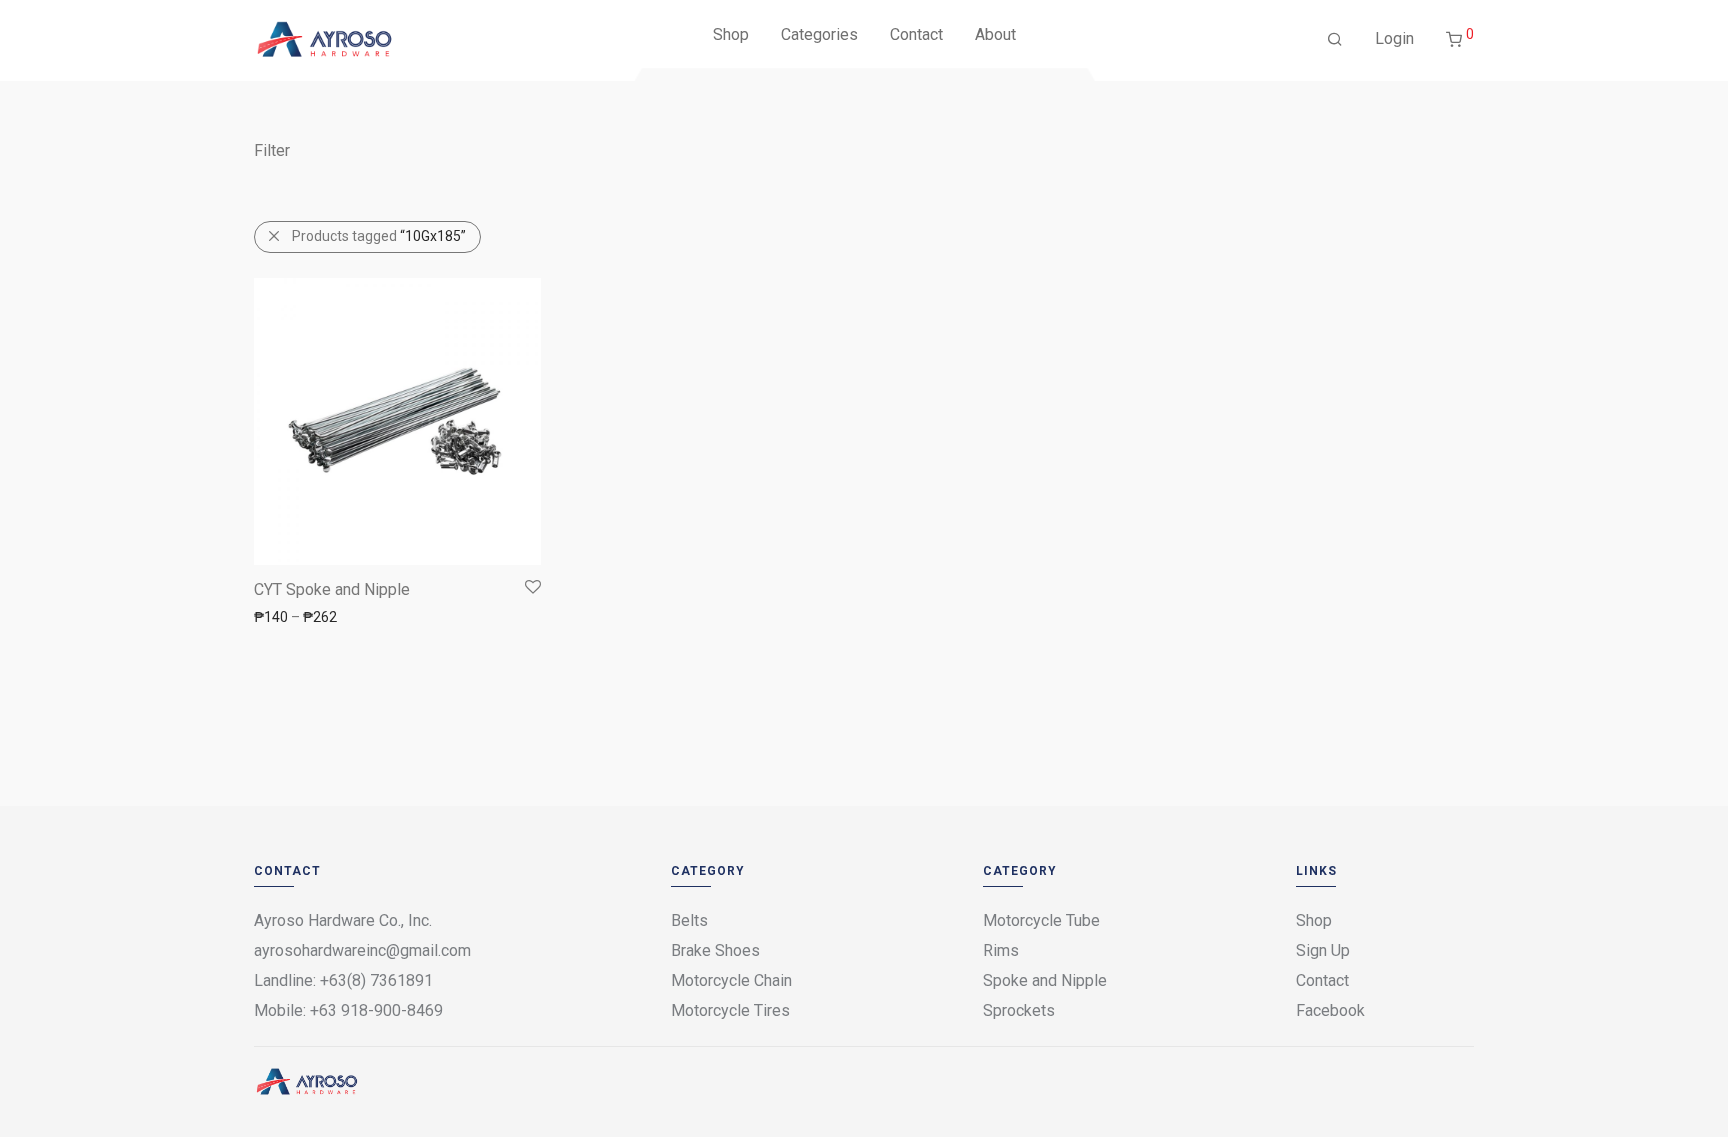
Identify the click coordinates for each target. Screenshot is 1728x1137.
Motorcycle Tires (730, 1010)
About (995, 34)
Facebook (1330, 1010)
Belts (689, 920)
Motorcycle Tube (1041, 920)
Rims (1001, 950)
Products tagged (379, 236)
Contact (916, 34)
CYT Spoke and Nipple (332, 589)
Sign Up (1323, 950)
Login (1394, 38)
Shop (731, 34)
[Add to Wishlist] (531, 587)
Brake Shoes (715, 950)
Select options (289, 616)
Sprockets (1019, 1010)
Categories (819, 34)
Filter (272, 150)
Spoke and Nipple (1045, 980)
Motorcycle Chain (731, 980)
